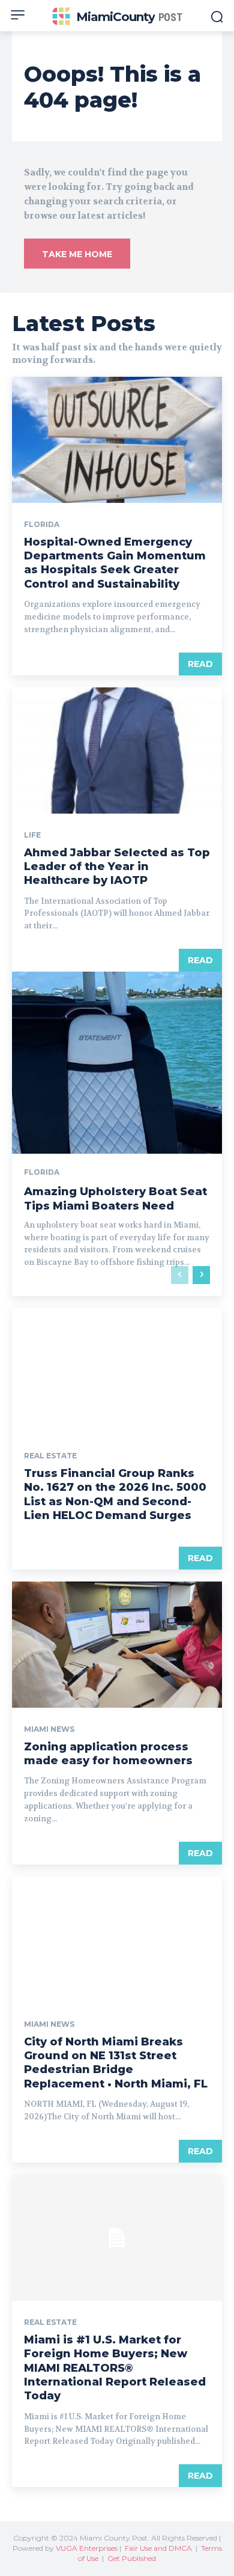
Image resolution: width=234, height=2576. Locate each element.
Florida (42, 525)
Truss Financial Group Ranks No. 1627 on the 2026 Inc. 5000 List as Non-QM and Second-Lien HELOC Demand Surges (115, 1494)
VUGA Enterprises (87, 2548)
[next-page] (201, 1275)
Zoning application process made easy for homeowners (108, 1754)
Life (32, 835)
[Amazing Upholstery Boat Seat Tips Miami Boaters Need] (117, 1134)
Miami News (49, 1729)
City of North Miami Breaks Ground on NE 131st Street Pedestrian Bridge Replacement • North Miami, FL (116, 2063)
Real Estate (50, 1456)
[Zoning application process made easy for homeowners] (117, 1645)
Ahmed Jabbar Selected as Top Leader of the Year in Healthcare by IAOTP (117, 867)
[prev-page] (180, 1275)
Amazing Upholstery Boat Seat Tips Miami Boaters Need (115, 1198)
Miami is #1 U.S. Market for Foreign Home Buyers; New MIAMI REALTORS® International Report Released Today (115, 2368)
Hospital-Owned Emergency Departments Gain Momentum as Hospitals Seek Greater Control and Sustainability (115, 563)
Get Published (132, 2558)
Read (200, 664)
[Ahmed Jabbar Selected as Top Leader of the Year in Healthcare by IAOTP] (117, 751)
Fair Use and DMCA (158, 2548)
